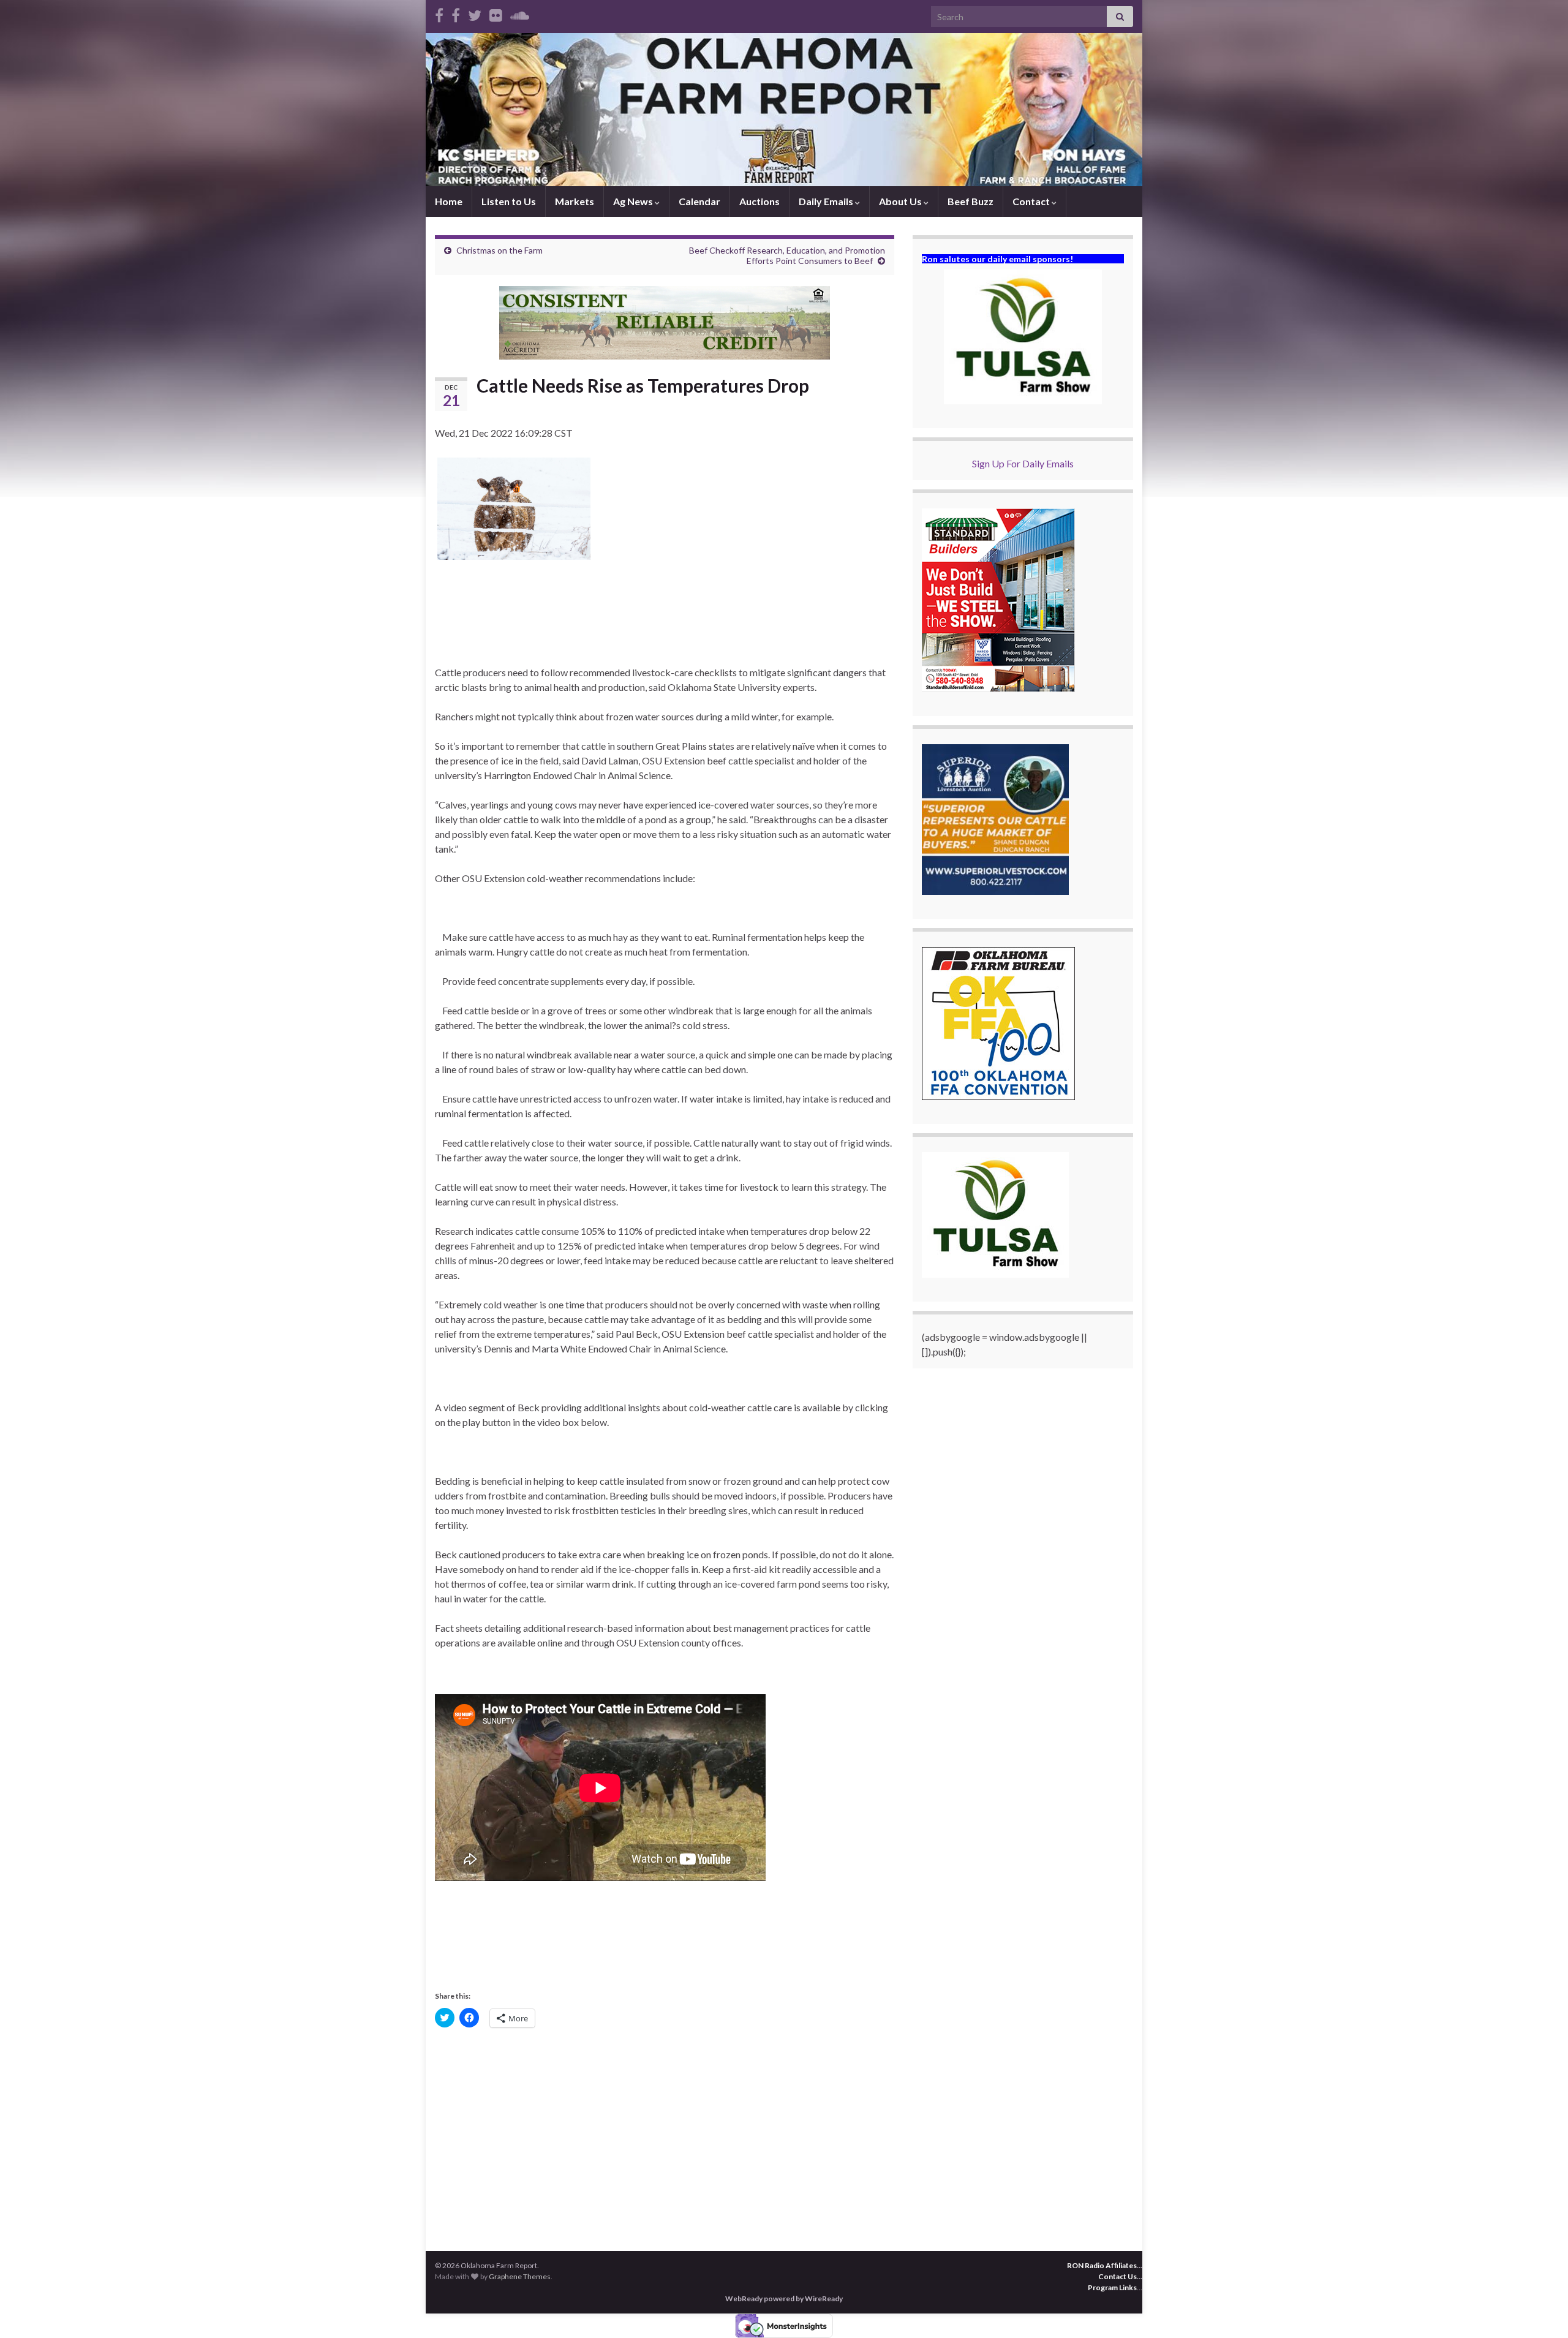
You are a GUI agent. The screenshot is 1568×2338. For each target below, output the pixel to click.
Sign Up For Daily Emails (1023, 463)
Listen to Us (509, 201)
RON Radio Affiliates (1102, 2265)
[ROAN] (439, 13)
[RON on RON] (475, 13)
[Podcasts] (520, 13)
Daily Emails (827, 201)
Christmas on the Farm (499, 250)
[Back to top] (1540, 2310)
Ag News (634, 201)
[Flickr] (496, 13)
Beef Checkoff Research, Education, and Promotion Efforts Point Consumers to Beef (787, 255)
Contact (1032, 201)
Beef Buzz (971, 201)
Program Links (1112, 2287)
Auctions (759, 201)
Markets (575, 201)
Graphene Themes (520, 2276)
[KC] (456, 13)
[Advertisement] (665, 2132)
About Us (901, 201)
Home (449, 201)
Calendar (699, 201)
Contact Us (1118, 2276)
